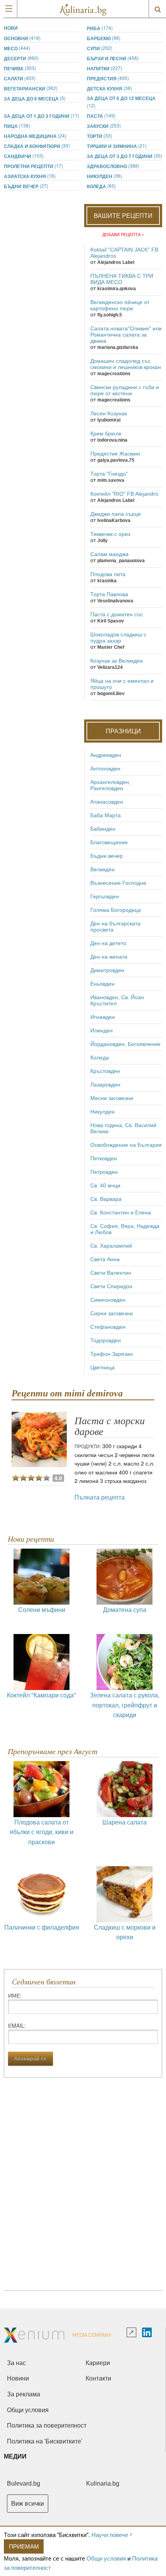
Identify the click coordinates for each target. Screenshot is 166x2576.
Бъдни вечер (26, 186)
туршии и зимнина (117, 146)
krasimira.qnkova (117, 289)
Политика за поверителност (47, 2426)
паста (101, 116)
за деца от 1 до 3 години (41, 116)
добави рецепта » (123, 234)
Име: (15, 1995)
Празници (123, 731)
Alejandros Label (116, 262)
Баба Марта (106, 815)
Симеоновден (108, 1300)
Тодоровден (106, 1340)
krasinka (107, 581)
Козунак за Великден (117, 661)
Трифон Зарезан (112, 1354)
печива (20, 68)
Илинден (102, 1030)
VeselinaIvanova (115, 601)
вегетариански (31, 88)
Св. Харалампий (111, 1246)
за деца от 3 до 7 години (124, 156)
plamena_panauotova (121, 561)
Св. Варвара (106, 1199)
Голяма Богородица (116, 910)
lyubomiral (109, 420)
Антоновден (105, 769)
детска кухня (109, 88)
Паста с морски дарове (110, 1426)
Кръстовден (105, 1071)
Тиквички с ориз (110, 534)
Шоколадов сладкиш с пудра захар (118, 638)
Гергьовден (105, 896)
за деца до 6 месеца (35, 98)
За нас (16, 2363)
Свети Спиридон (111, 1286)
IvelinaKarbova (114, 520)
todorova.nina (112, 440)
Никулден (104, 176)
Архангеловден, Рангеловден (110, 785)
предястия (108, 78)
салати (20, 78)
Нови (11, 28)
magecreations (114, 374)
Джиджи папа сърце (116, 514)
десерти (21, 58)
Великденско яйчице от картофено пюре (120, 305)
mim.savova (111, 480)
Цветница (102, 1367)
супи (100, 48)
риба (100, 28)
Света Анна (105, 1259)
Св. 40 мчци (105, 1185)
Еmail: (17, 2025)
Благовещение (109, 842)
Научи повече (110, 2534)
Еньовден (102, 984)
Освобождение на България (126, 1145)
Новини (18, 2378)
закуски (104, 126)
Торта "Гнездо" (109, 474)
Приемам (24, 2546)
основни (22, 38)
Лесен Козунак (109, 413)
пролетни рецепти (33, 166)
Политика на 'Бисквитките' (45, 2441)
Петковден (104, 1158)
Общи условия (106, 2558)
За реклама (24, 2394)
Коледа (101, 186)
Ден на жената (109, 957)
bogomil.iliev (111, 694)
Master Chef (111, 647)
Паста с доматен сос (117, 614)
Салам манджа (109, 554)
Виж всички (28, 2504)
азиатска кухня (30, 176)
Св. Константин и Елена (121, 1212)
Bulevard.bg (24, 2483)
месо (17, 48)
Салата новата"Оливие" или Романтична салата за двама (126, 335)
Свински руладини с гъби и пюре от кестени (125, 390)
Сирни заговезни (112, 1313)
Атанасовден (107, 802)
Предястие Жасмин (115, 454)
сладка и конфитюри (37, 146)
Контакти (98, 2378)
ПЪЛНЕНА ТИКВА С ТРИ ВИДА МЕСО (122, 279)
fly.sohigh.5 (110, 315)
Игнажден (103, 1017)
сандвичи (24, 156)
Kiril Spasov (111, 621)
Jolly (102, 541)
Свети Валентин (111, 1273)
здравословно (113, 166)
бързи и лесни (113, 58)
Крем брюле (106, 434)
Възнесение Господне (118, 883)
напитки (104, 68)
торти (99, 136)
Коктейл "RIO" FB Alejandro (124, 494)
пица (17, 126)
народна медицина (35, 136)
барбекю (104, 38)
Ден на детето (108, 943)
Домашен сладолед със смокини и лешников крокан (126, 364)
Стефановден (108, 1327)
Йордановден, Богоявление (125, 1044)
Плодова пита (108, 574)
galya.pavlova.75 (116, 460)
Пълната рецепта (100, 1497)
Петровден (104, 1172)
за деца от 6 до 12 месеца (121, 102)
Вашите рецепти (123, 215)
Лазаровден (105, 1085)
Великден (102, 869)
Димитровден (107, 970)
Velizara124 (110, 667)
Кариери (98, 2363)
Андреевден (106, 755)
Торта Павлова (109, 594)
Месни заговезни (112, 1098)
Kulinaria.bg (103, 2483)
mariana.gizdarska (118, 347)
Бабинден (103, 829)
